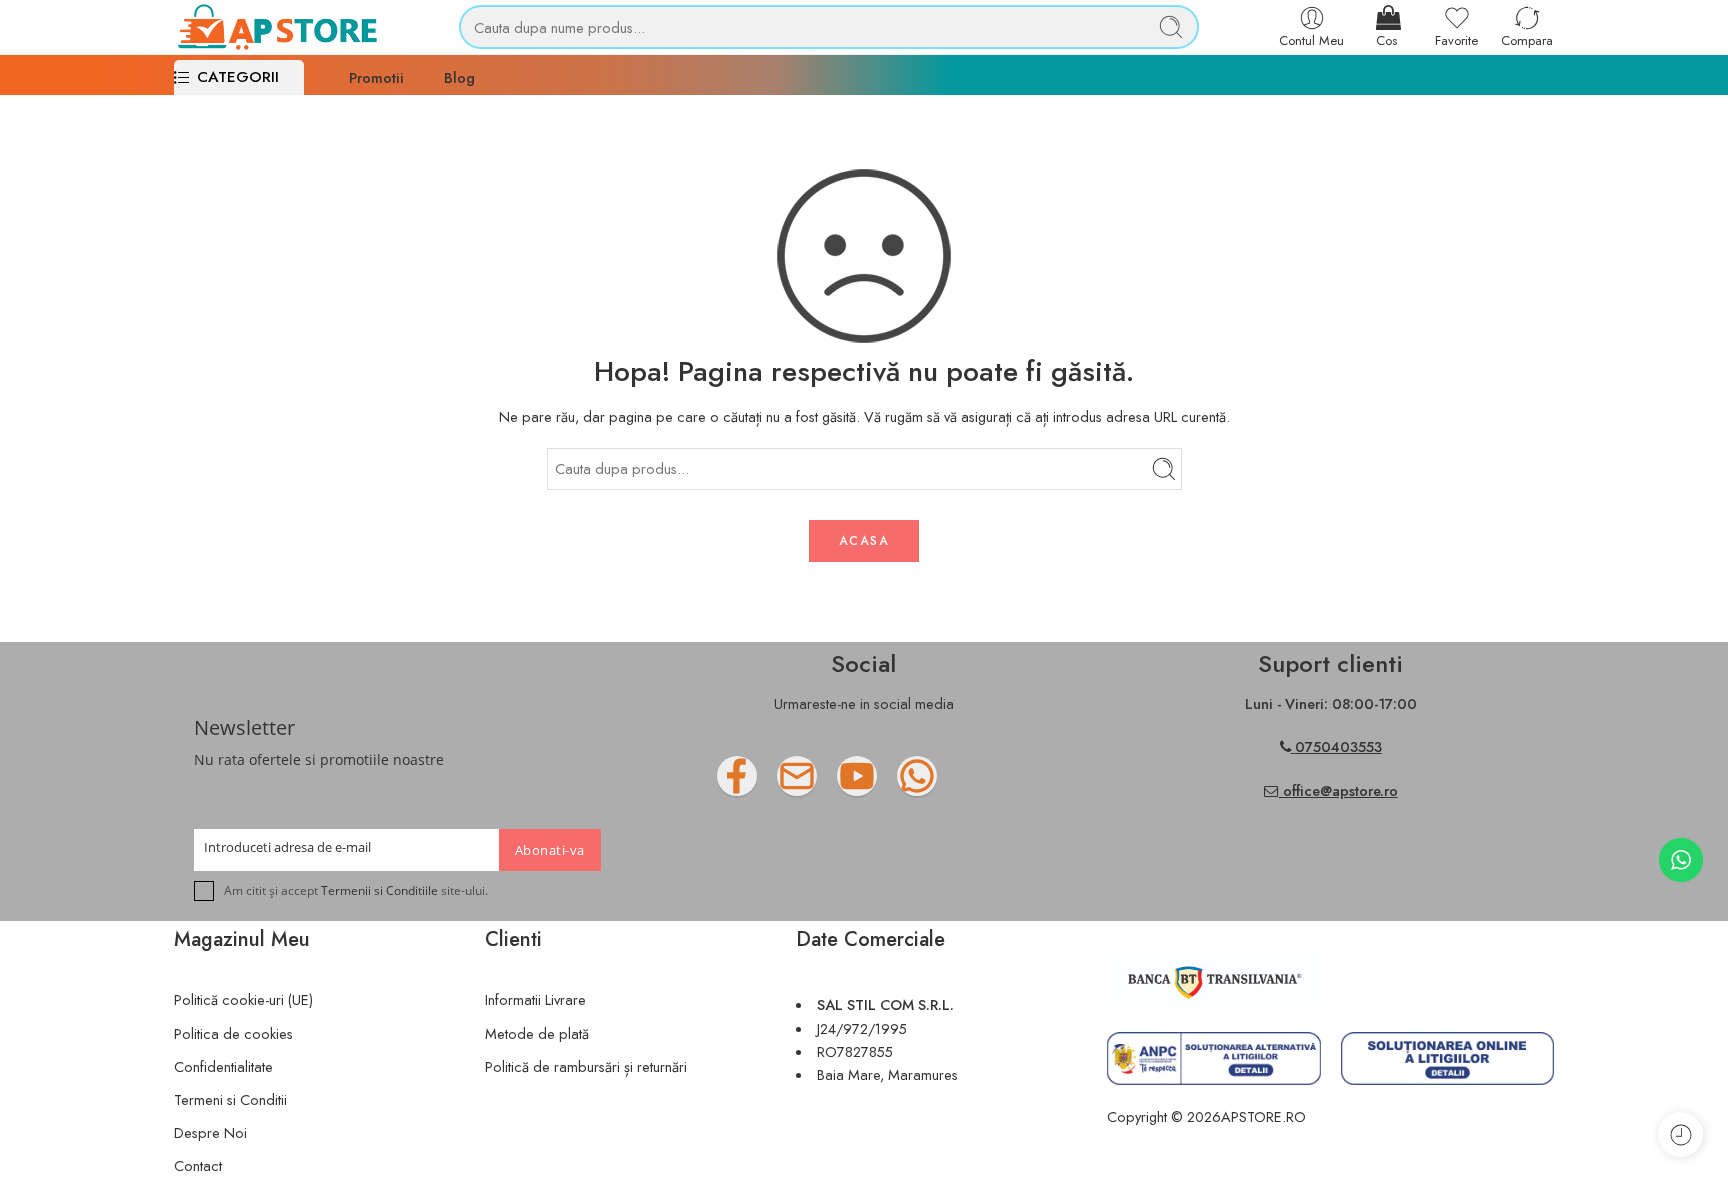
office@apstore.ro (1338, 790)
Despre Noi (210, 1132)
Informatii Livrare (535, 999)
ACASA (864, 541)
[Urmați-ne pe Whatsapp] (957, 783)
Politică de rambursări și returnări (586, 1066)
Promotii (376, 77)
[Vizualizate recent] (1680, 1134)
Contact (198, 1165)
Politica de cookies (233, 1033)
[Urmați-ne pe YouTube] (897, 783)
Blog (459, 77)
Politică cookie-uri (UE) (243, 999)
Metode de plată (537, 1033)
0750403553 (1338, 746)
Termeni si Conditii (230, 1099)
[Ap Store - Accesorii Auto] (276, 27)
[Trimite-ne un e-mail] (837, 783)
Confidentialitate (223, 1066)
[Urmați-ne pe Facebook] (777, 783)
